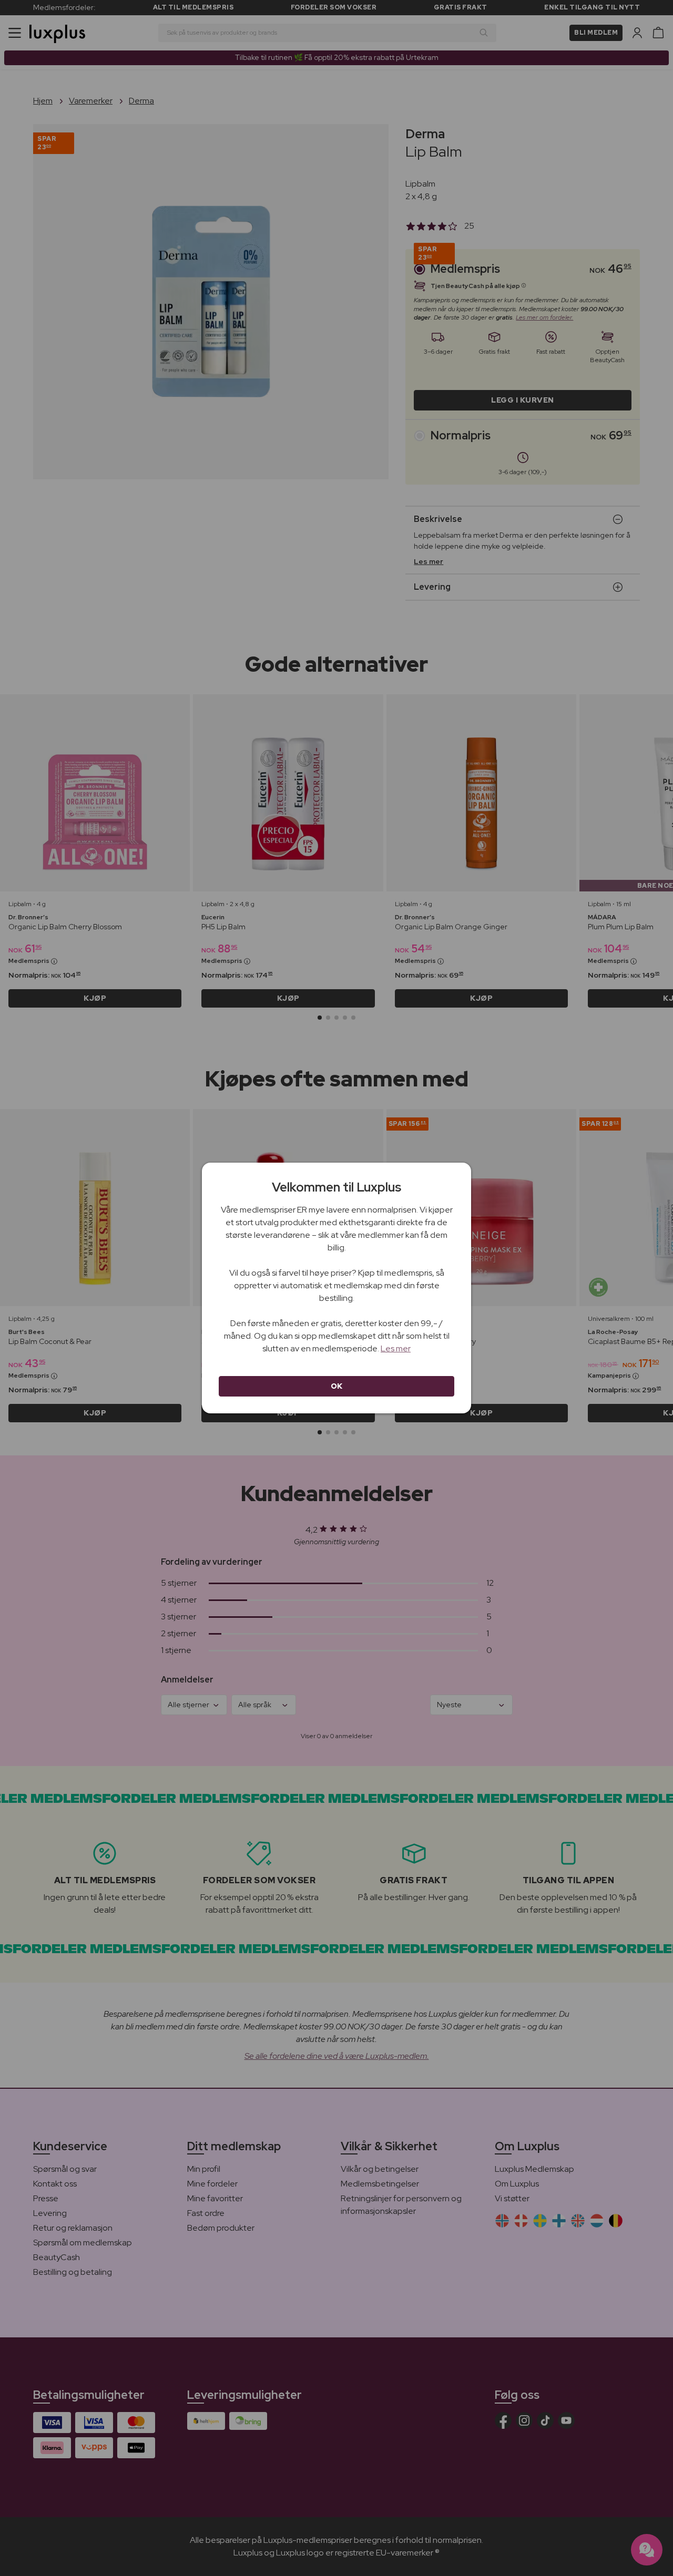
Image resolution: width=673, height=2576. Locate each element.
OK (337, 1386)
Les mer (396, 1348)
